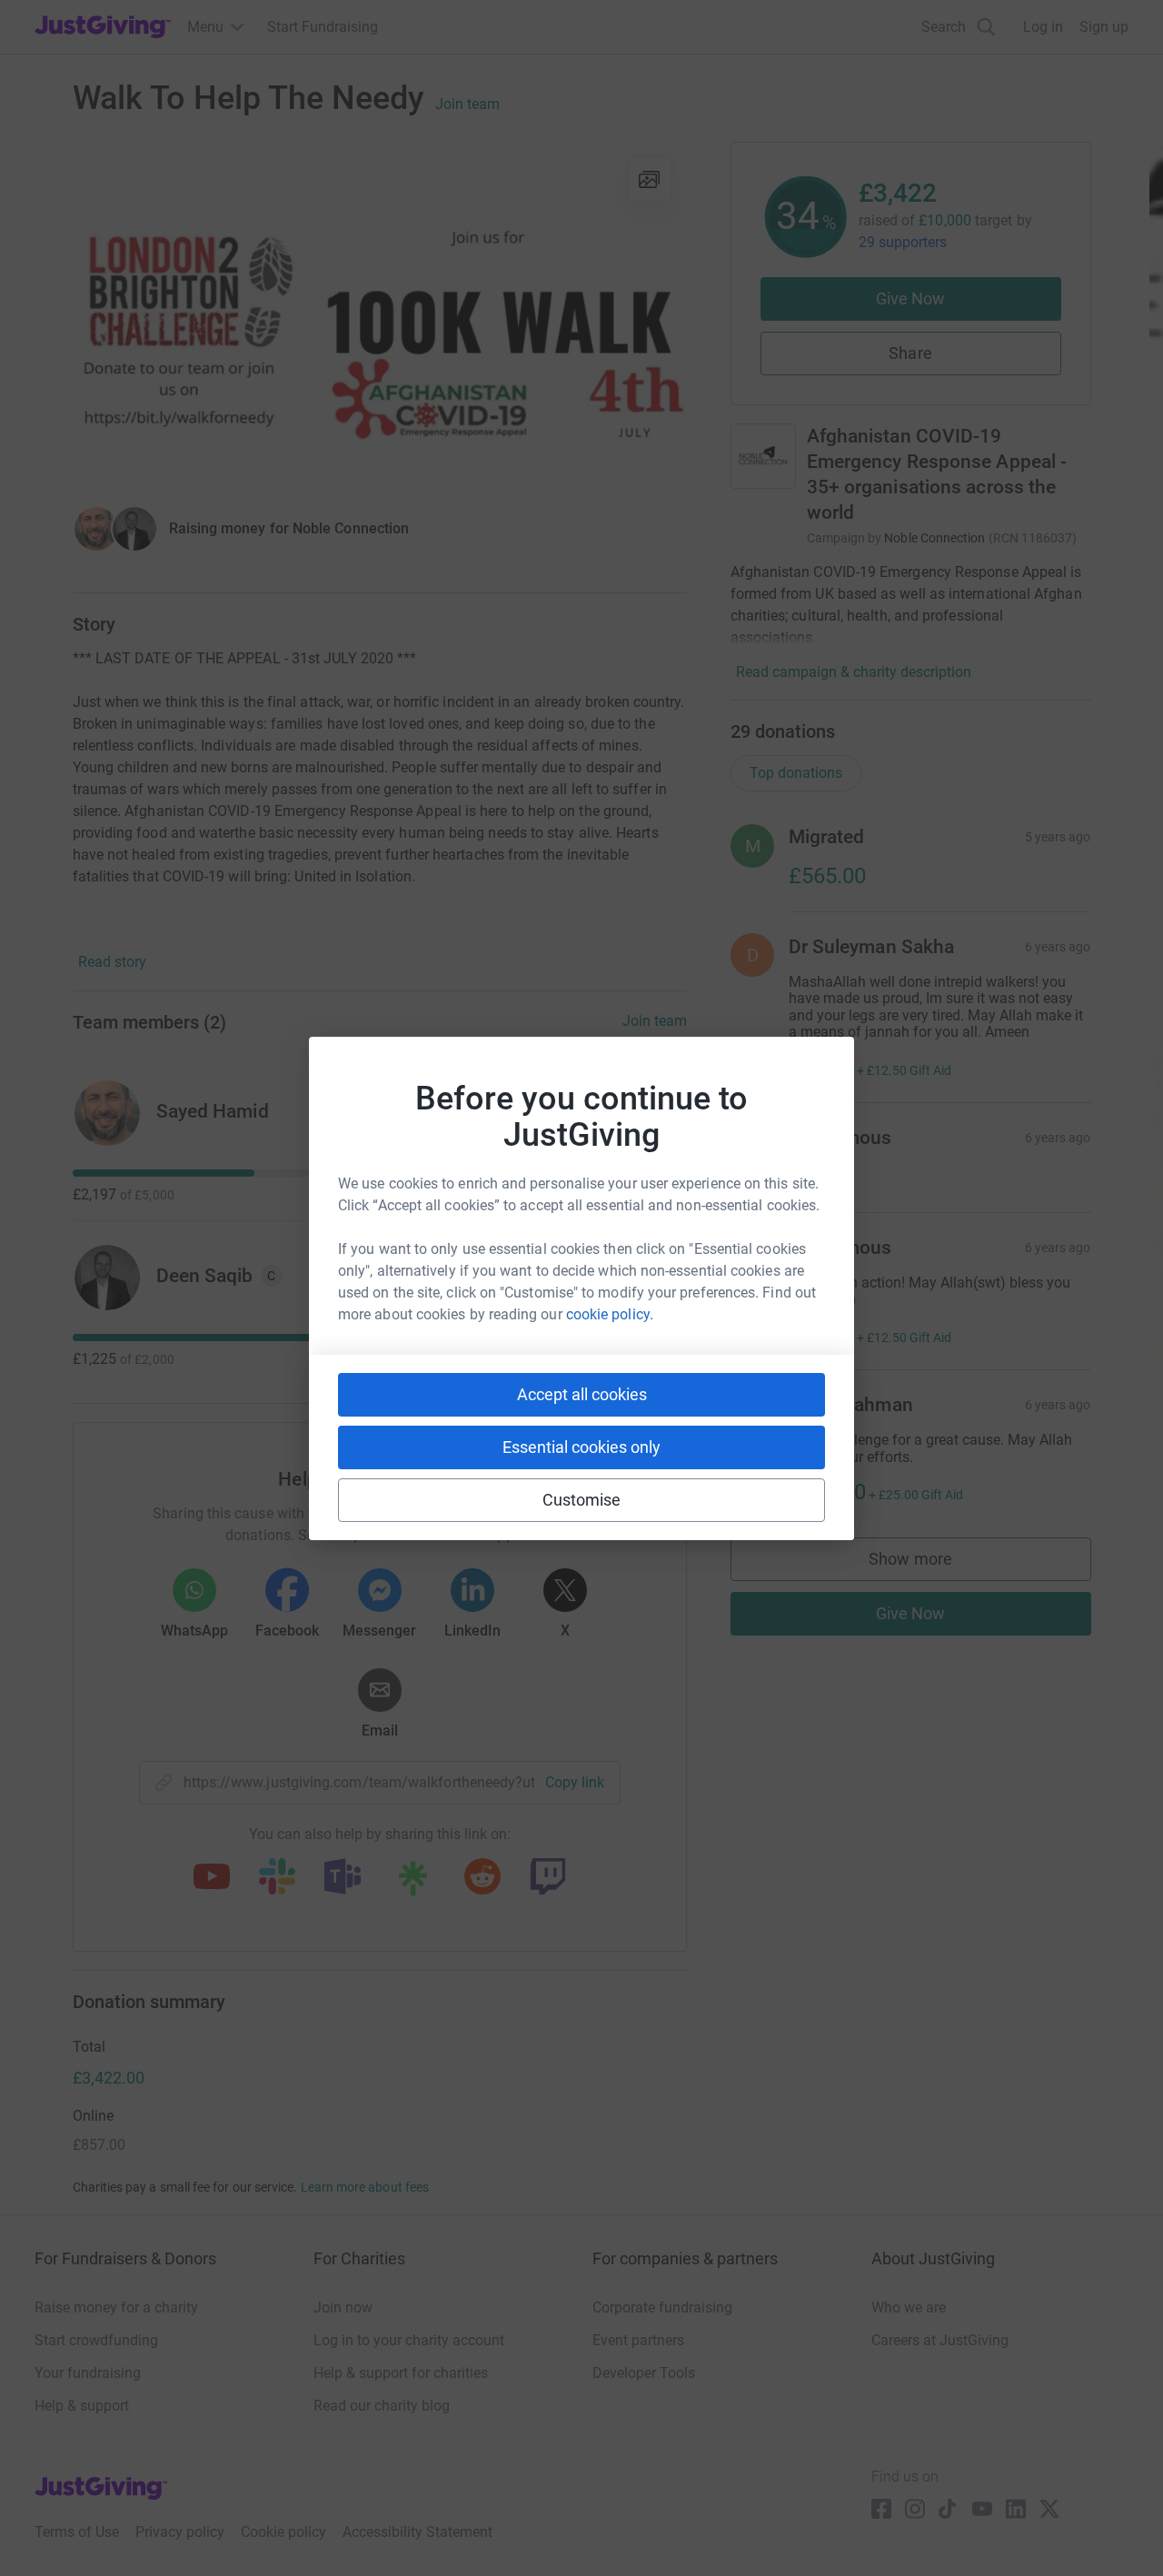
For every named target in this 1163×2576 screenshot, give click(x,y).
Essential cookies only (581, 1447)
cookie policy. (610, 1314)
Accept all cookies (582, 1394)
